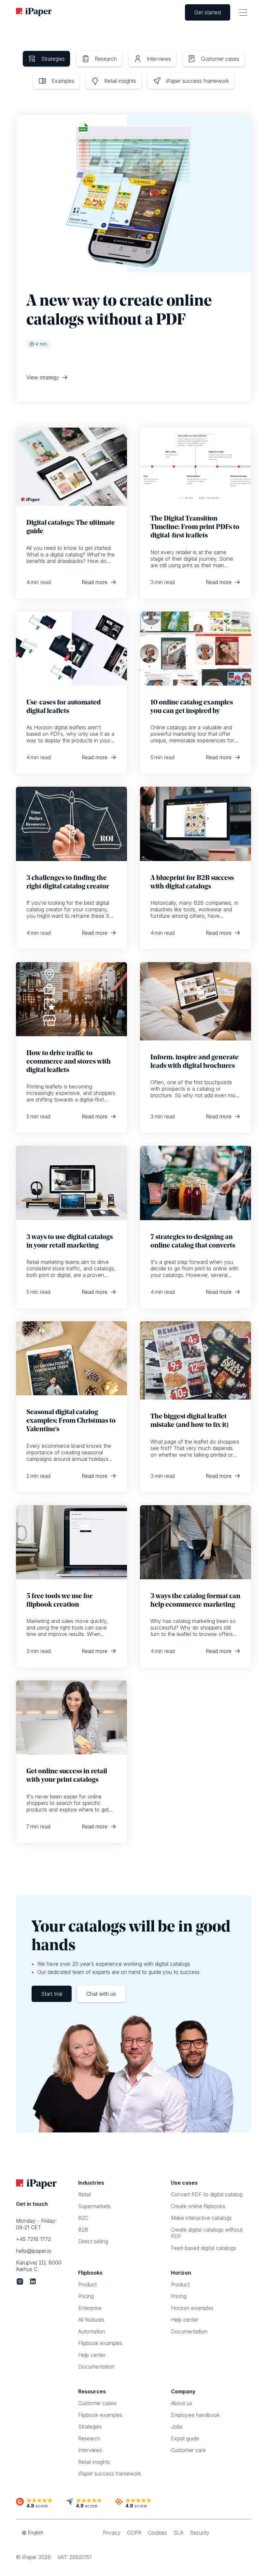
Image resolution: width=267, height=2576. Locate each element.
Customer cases (97, 2403)
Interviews (90, 2450)
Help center (92, 2355)
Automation (92, 2331)
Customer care (188, 2450)
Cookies (157, 2533)
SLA (178, 2533)
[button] (243, 13)
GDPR (134, 2533)
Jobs (177, 2427)
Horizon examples (192, 2308)
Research (89, 2438)
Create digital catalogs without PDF (207, 2233)
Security (200, 2533)
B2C (83, 2218)
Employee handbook (195, 2415)
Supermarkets (94, 2206)
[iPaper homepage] (34, 12)
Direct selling (93, 2241)
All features (91, 2320)
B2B (83, 2230)
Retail (84, 2194)
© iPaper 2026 (33, 2557)
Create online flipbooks (198, 2206)
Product (87, 2284)
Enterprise (90, 2308)
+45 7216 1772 (33, 2239)
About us (182, 2403)
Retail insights (94, 2462)
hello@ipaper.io (34, 2251)
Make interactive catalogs (201, 2218)
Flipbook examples (100, 2343)
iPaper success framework (110, 2474)
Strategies (90, 2427)
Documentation (96, 2367)
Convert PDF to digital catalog (207, 2194)
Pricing (86, 2296)
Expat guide (185, 2438)
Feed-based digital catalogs (204, 2248)
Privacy (112, 2533)
